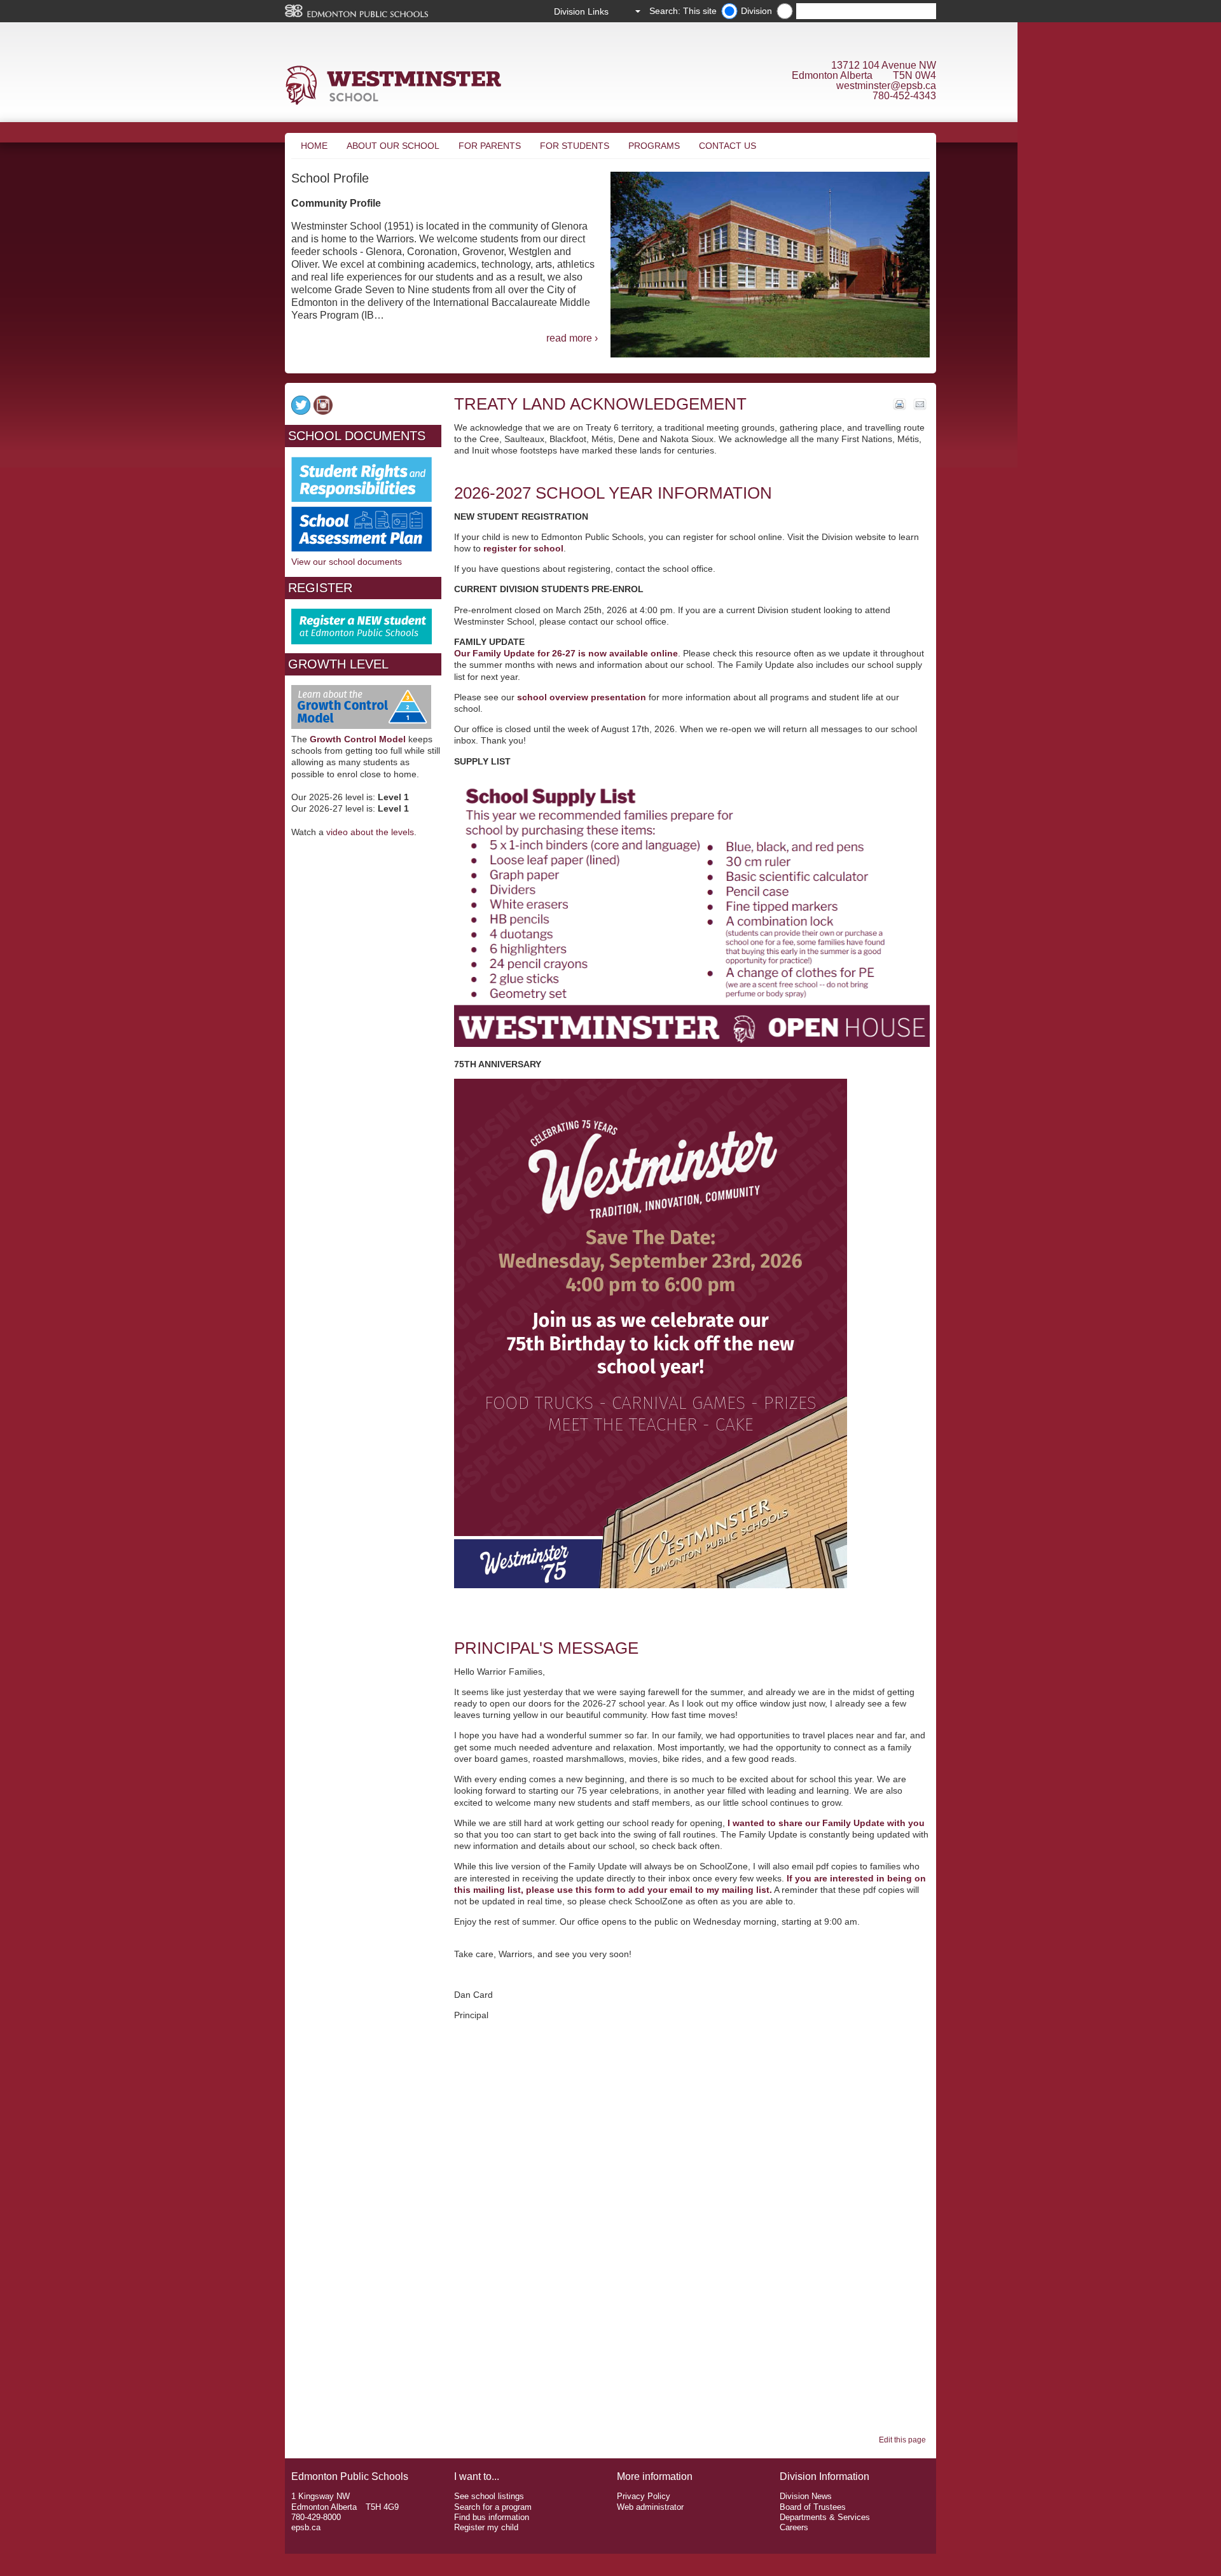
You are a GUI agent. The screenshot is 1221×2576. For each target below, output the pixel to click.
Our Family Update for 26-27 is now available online (566, 653)
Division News (806, 2496)
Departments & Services (825, 2517)
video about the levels (370, 832)
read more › (572, 338)
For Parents (490, 146)
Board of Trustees (813, 2507)
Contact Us (728, 146)
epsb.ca (306, 2527)
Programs (654, 146)
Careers (794, 2527)
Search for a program (493, 2507)
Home (314, 146)
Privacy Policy (644, 2496)
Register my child (486, 2527)
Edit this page (904, 2440)
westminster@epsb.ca (886, 86)
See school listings (489, 2496)
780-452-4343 (904, 96)
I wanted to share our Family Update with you (826, 1823)
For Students (575, 146)
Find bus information (492, 2517)
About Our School (393, 146)
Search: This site (683, 11)
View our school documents (347, 562)
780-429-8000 (316, 2517)
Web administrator (650, 2507)
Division (756, 11)
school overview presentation (582, 697)
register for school (523, 548)
